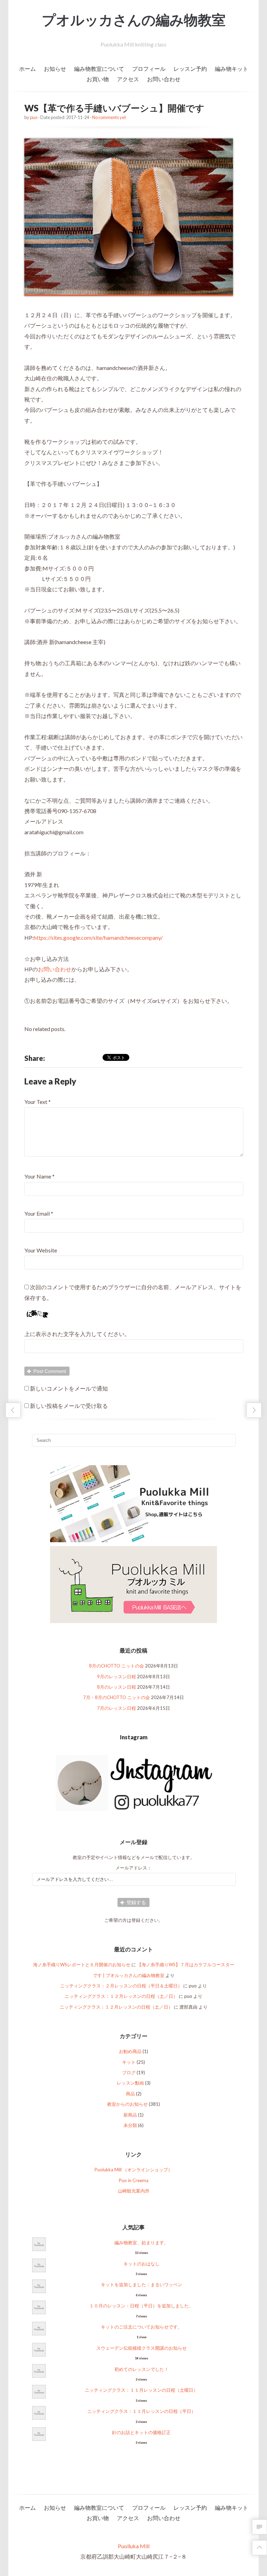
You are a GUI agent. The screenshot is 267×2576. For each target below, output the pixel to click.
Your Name (38, 1176)
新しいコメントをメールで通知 (69, 1388)
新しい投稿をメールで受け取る (69, 1406)
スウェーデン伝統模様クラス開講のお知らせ (141, 2348)
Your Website (41, 1250)
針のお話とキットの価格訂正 (141, 2432)
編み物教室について (99, 69)
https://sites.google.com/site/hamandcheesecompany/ (98, 938)
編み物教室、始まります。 (141, 2243)
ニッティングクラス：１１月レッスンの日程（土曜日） (141, 2390)
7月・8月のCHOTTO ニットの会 (116, 1697)
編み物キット (232, 69)
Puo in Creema (134, 2180)
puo (34, 117)
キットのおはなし (141, 2264)
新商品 (130, 2115)
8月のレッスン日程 (116, 1687)
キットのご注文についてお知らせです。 (141, 2327)
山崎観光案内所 (134, 2191)
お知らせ (55, 69)
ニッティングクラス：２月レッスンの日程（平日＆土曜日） (121, 1986)
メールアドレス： (133, 1868)
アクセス (128, 79)
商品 (130, 2094)
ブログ (129, 2072)
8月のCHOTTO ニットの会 (116, 1666)
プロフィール (149, 69)
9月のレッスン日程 (116, 1676)
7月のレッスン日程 (116, 1708)
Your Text (36, 1102)
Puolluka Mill (134, 2546)
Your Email (37, 1213)
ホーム (27, 69)
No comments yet (109, 117)
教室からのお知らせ (127, 2104)
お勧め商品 (130, 2051)
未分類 (130, 2125)
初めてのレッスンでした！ (141, 2369)
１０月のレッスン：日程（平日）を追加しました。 (141, 2306)
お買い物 (98, 79)
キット (129, 2062)
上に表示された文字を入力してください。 (77, 1334)
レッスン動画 (130, 2083)
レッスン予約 (190, 69)
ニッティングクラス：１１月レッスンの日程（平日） (141, 2411)
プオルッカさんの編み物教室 (134, 20)
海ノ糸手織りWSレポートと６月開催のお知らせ (82, 1965)
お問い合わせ (164, 79)
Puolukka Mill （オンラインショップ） (133, 2170)
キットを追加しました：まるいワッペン (141, 2284)
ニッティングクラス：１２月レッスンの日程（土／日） (121, 1996)
